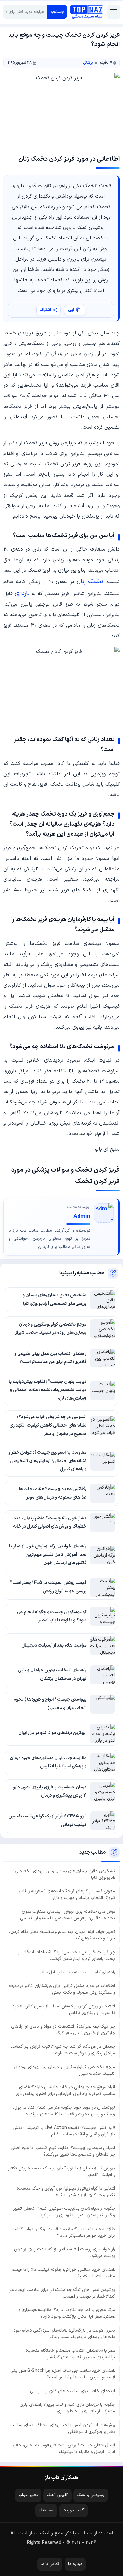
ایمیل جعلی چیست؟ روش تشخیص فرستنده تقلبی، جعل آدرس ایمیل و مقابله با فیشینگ (64, 2449)
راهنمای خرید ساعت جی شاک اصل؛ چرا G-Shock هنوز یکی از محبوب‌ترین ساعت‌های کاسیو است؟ (63, 2374)
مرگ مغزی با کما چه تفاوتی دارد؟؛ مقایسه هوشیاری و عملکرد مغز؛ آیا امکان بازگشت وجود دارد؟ (67, 2313)
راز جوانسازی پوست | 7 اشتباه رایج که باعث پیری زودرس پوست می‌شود (64, 2253)
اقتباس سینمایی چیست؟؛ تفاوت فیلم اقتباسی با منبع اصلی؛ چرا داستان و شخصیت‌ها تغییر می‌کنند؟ (62, 2151)
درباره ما (75, 2564)
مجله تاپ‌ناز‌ (87, 12)
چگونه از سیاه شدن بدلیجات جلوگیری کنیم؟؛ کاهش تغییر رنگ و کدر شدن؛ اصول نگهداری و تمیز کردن (64, 2212)
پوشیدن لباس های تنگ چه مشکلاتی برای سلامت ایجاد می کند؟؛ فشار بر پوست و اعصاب (62, 2293)
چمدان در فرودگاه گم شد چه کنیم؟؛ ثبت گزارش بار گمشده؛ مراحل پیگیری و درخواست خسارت (62, 2050)
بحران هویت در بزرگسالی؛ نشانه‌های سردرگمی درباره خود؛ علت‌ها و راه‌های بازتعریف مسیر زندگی (64, 2334)
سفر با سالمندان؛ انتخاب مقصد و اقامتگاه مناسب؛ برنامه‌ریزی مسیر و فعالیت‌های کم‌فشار (71, 2354)
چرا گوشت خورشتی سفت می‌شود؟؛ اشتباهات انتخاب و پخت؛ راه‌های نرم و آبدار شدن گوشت (67, 1956)
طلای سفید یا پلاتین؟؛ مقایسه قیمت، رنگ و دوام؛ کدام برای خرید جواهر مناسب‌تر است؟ (65, 2232)
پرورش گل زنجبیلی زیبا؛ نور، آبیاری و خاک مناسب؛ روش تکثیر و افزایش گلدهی (62, 2172)
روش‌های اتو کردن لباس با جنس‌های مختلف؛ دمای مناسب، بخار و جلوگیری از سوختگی (62, 2428)
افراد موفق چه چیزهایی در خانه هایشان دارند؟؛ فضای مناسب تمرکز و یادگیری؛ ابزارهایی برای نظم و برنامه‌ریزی (65, 2091)
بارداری (22, 594)
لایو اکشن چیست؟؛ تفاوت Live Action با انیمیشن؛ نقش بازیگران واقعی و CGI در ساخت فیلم (64, 2131)
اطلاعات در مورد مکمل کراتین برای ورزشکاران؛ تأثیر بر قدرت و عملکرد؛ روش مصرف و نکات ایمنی (62, 1989)
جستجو (58, 12)
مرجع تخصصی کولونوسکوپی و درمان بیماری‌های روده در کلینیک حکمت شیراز (64, 2070)
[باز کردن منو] (114, 12)
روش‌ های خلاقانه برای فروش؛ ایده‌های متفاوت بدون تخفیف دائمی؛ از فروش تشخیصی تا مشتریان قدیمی (68, 1915)
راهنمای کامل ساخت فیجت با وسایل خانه (77, 1972)
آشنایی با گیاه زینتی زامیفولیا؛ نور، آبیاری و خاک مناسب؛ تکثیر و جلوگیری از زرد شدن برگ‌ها (66, 2192)
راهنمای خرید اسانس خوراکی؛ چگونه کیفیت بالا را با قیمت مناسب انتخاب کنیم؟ (63, 2273)
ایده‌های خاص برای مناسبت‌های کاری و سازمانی (73, 2391)
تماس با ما (50, 2564)
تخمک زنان (90, 582)
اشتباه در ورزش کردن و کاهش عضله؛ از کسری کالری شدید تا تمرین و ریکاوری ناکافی (64, 2010)
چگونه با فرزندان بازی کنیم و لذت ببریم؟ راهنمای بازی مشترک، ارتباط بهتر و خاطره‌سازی (67, 2408)
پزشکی (88, 63)
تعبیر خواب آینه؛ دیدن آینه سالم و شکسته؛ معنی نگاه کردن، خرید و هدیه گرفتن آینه (62, 1935)
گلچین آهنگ (57, 2495)
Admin (82, 1217)
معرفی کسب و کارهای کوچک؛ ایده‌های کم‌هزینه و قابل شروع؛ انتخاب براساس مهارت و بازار (67, 1894)
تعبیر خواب (28, 2495)
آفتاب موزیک (73, 2511)
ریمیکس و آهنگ (91, 2495)
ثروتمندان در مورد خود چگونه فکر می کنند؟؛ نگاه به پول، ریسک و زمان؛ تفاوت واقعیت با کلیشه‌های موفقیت (64, 2111)
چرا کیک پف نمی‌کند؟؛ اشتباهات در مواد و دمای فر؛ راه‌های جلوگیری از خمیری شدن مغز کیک (63, 2030)
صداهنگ (46, 2511)
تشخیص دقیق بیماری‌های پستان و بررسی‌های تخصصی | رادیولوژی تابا (64, 1874)
